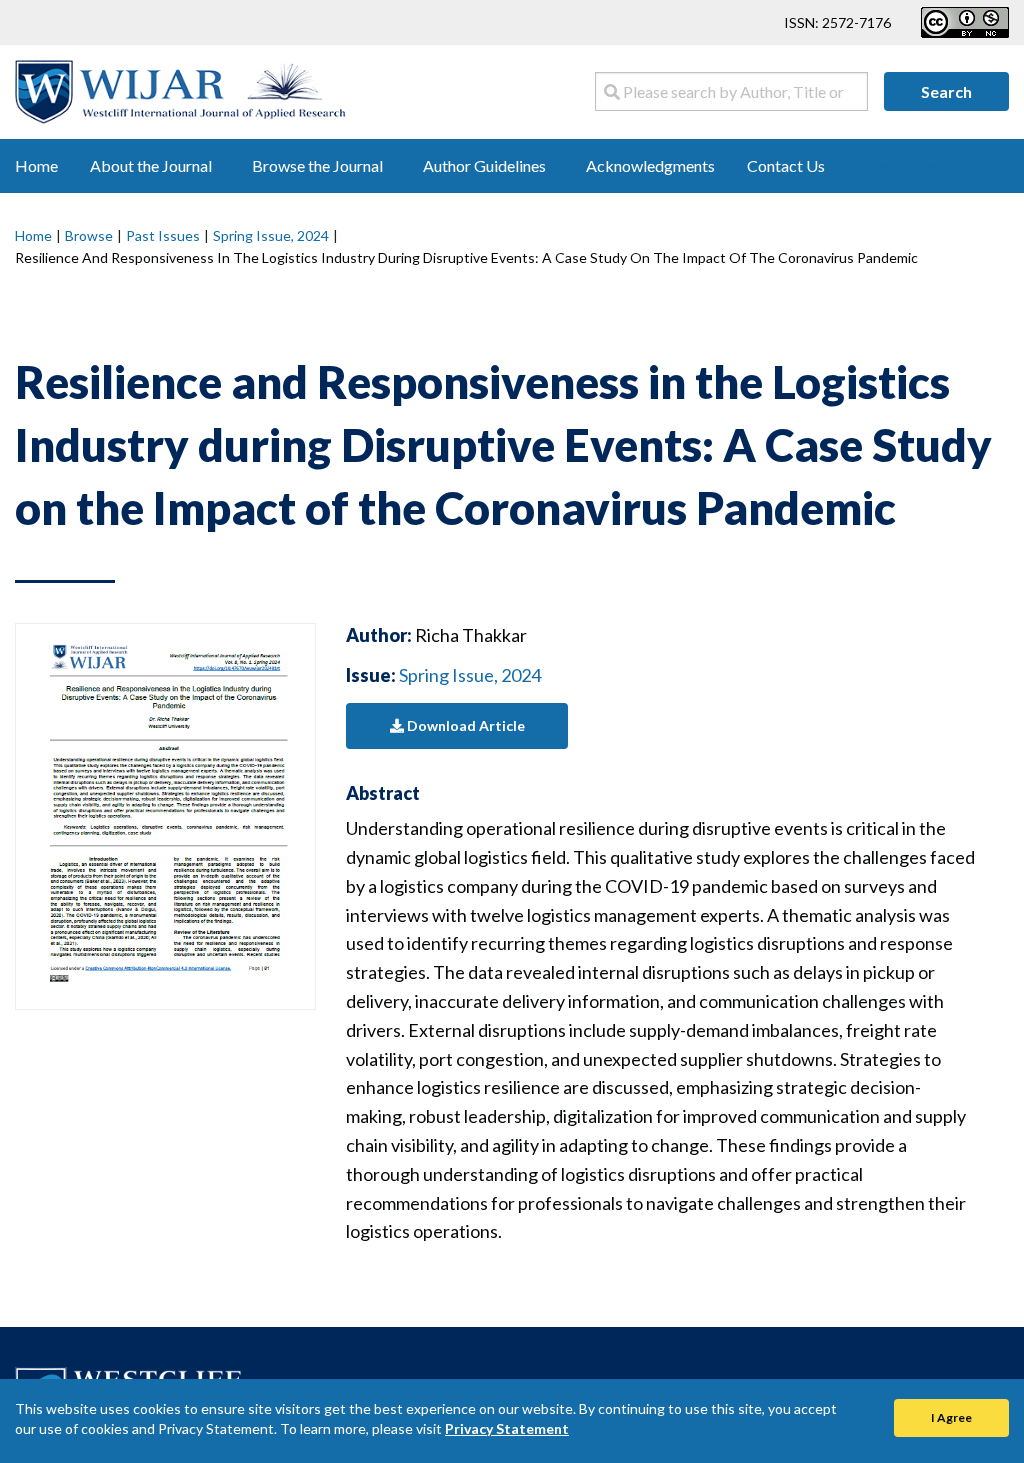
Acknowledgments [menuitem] (650, 165)
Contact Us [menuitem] (786, 165)
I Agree (951, 1417)
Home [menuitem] (36, 165)
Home (33, 235)
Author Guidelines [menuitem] (484, 165)
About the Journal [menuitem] (151, 165)
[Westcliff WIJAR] (180, 89)
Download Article (464, 725)
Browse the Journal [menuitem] (317, 165)
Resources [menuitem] (900, 165)
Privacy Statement (507, 1428)
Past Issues (163, 235)
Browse (89, 235)
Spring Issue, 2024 (271, 235)
